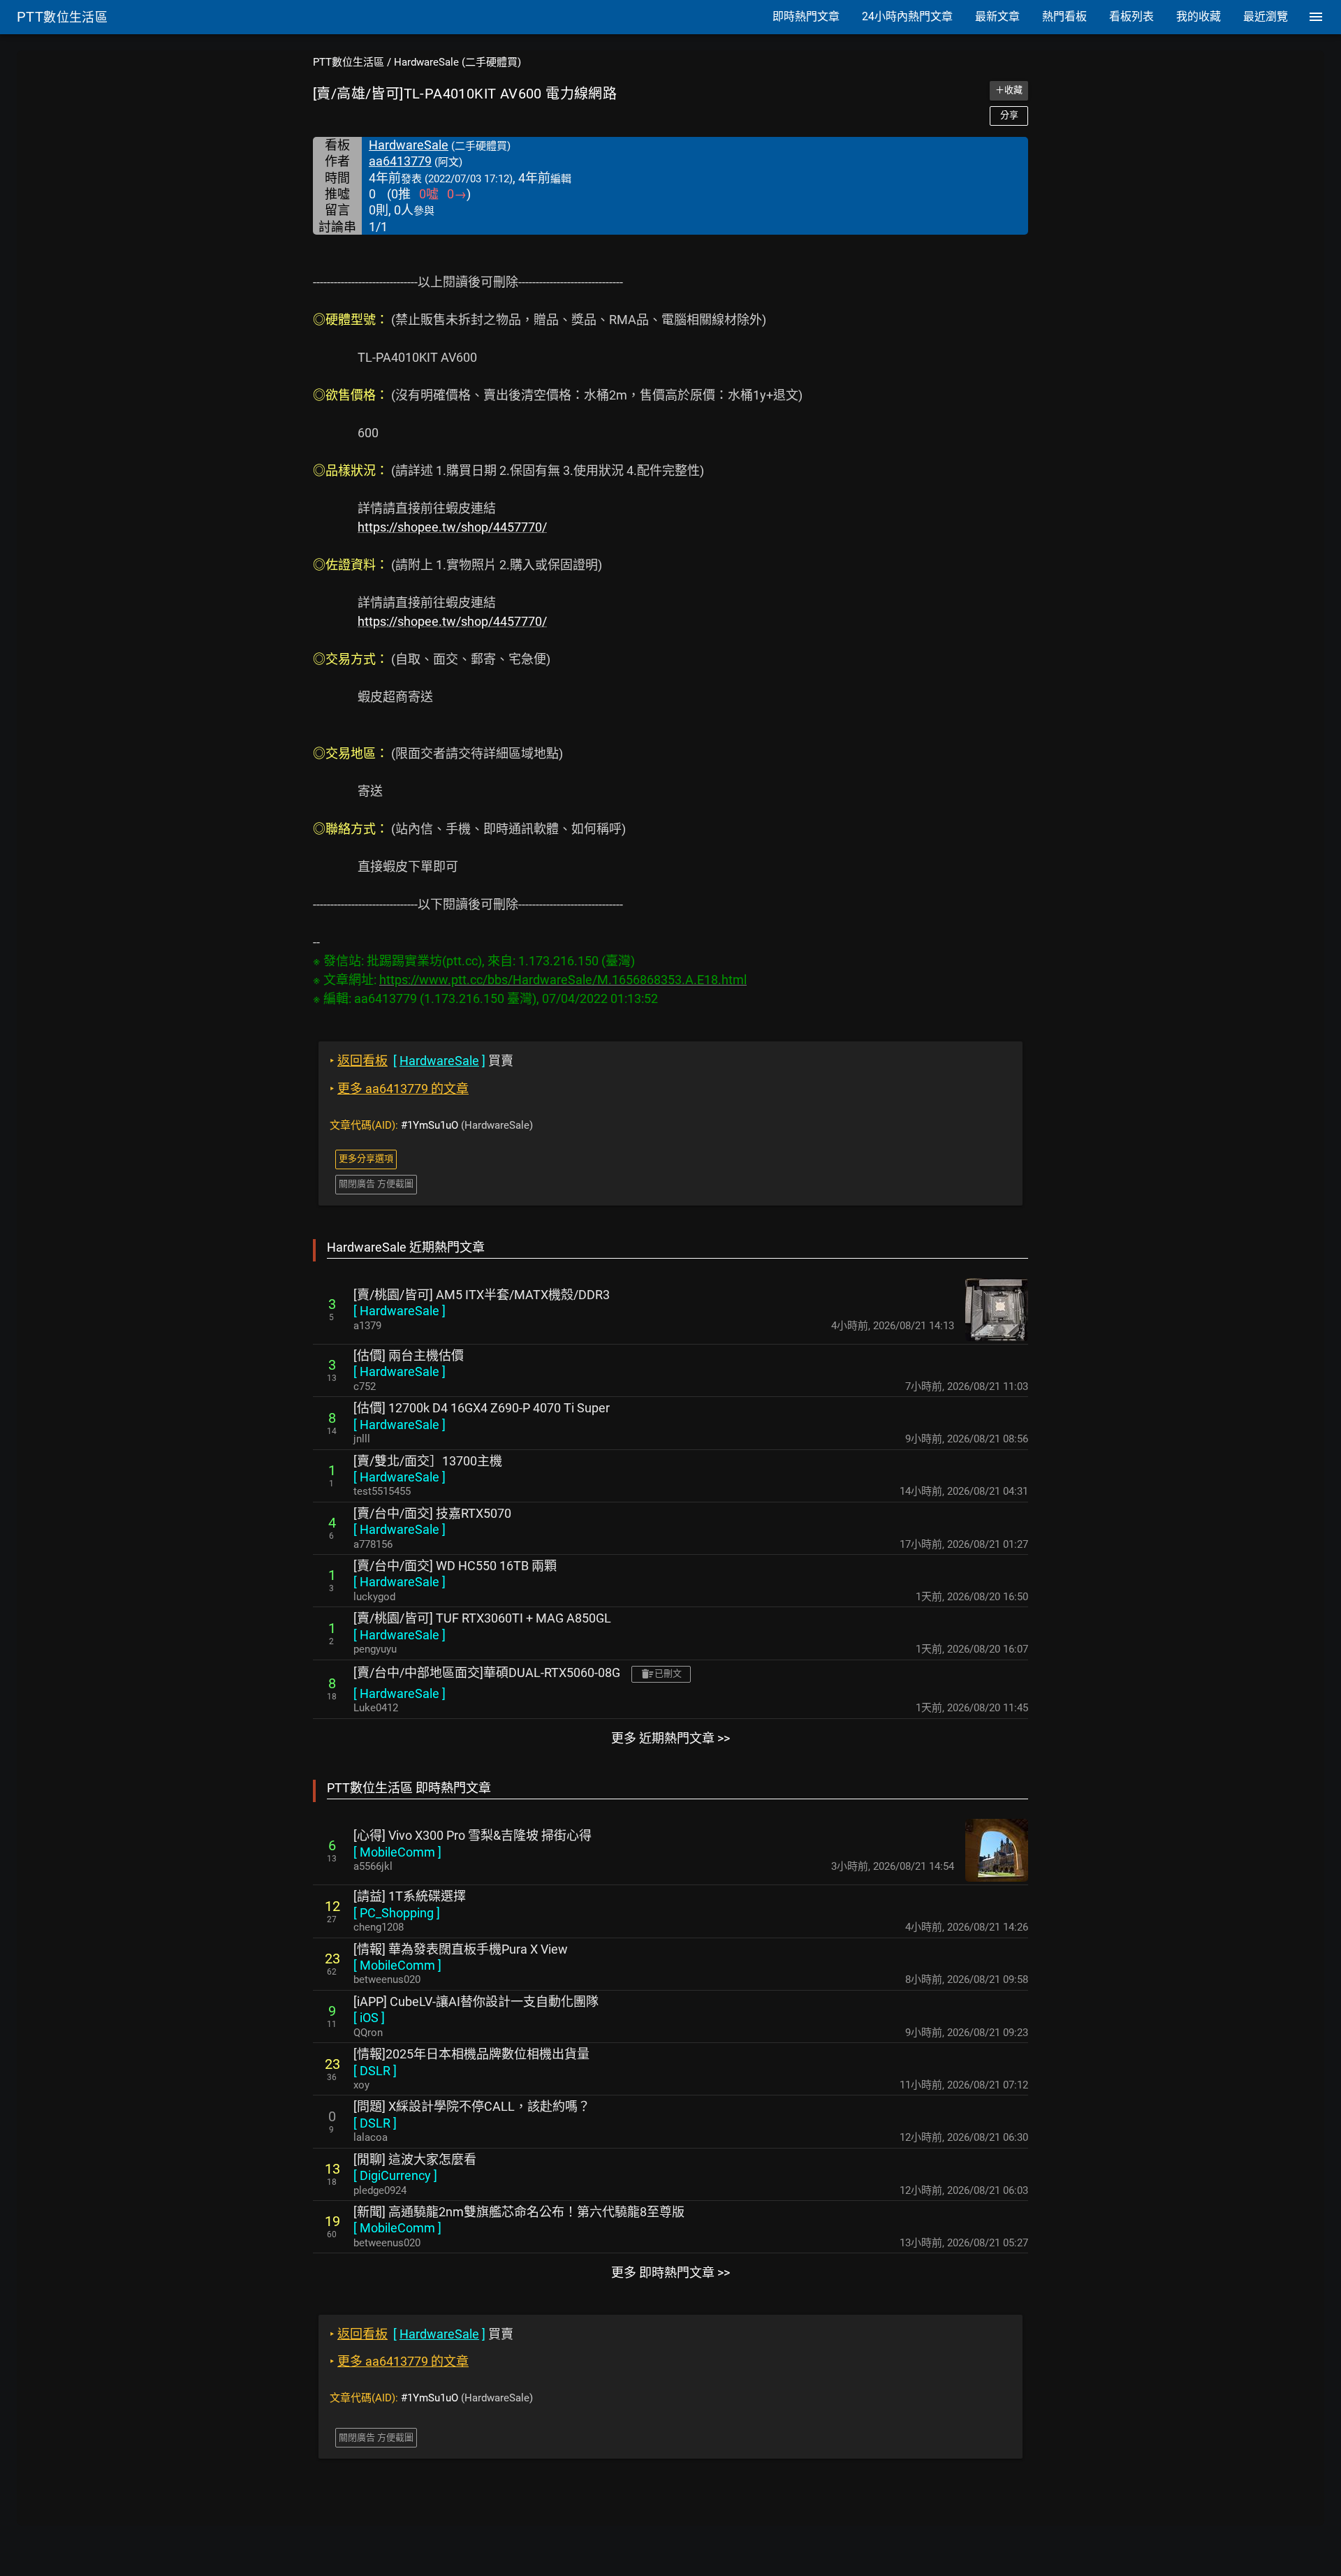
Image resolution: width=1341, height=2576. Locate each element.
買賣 (422, 1061)
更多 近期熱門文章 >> (670, 1738)
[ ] (400, 1311)
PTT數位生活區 (349, 62)
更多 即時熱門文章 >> (670, 2273)
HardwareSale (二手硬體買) (457, 62)
